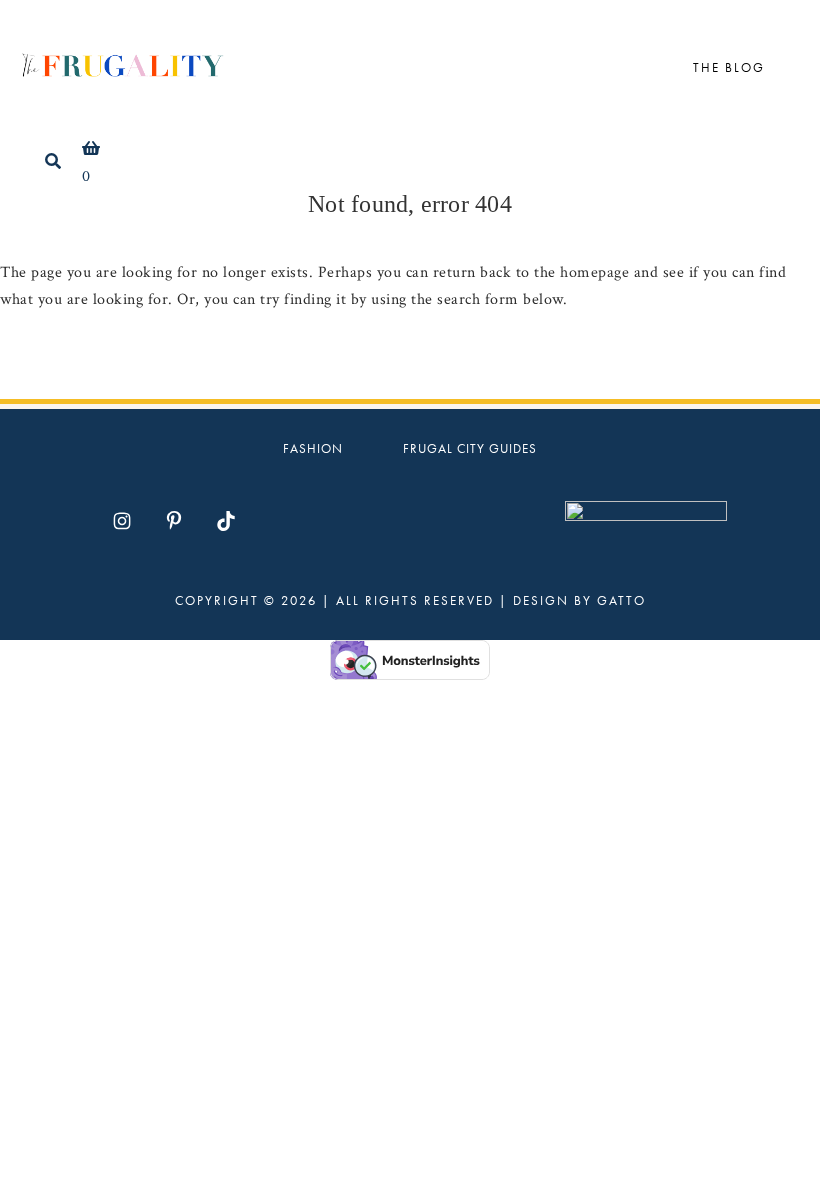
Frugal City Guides (470, 448)
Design (541, 600)
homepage (594, 272)
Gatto (621, 600)
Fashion (313, 448)
